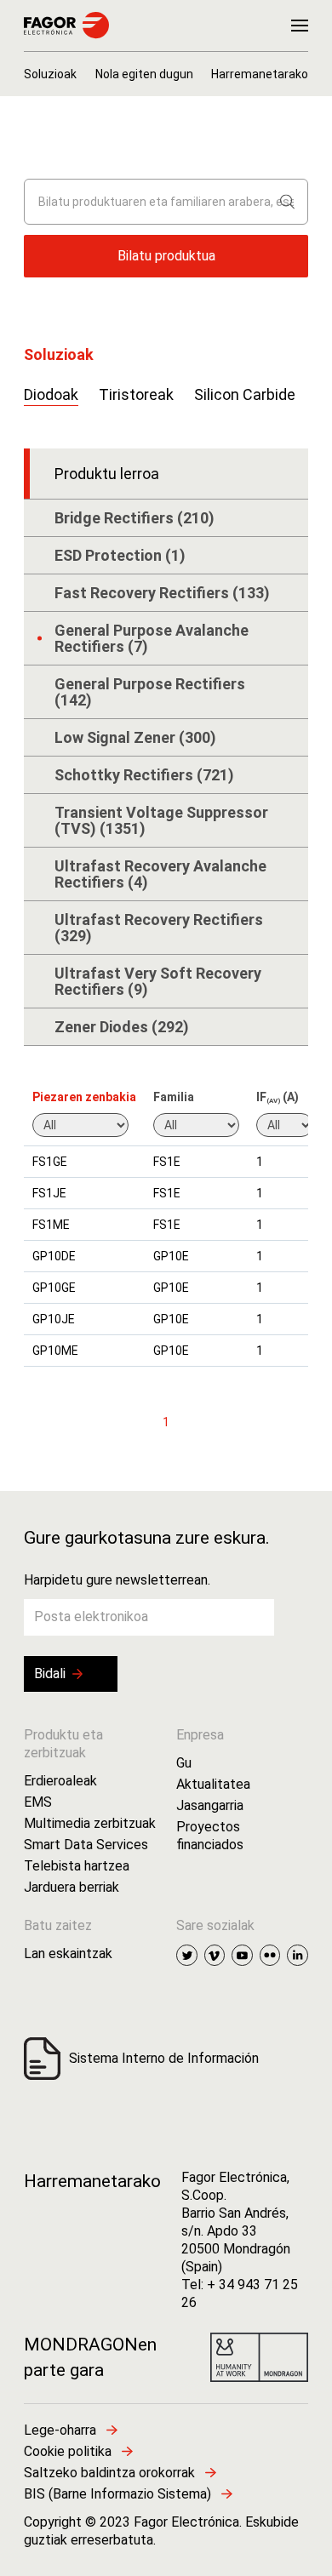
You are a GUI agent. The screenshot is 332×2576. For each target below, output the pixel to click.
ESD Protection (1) (120, 555)
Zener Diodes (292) (122, 1027)
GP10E (171, 1256)
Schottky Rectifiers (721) (144, 775)
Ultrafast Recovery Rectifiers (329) (159, 928)
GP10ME (55, 1351)
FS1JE (49, 1193)
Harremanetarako (92, 2181)
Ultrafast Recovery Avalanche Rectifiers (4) (160, 874)
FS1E (167, 1162)
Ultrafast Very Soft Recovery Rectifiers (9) (158, 981)
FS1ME (51, 1225)
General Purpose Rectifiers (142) (150, 692)
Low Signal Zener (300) (135, 737)
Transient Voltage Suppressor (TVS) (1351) (161, 820)
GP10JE (54, 1319)
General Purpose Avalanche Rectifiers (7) (152, 638)
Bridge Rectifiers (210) (135, 518)
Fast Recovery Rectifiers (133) (162, 593)
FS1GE (50, 1162)
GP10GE (54, 1288)
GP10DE (54, 1256)
